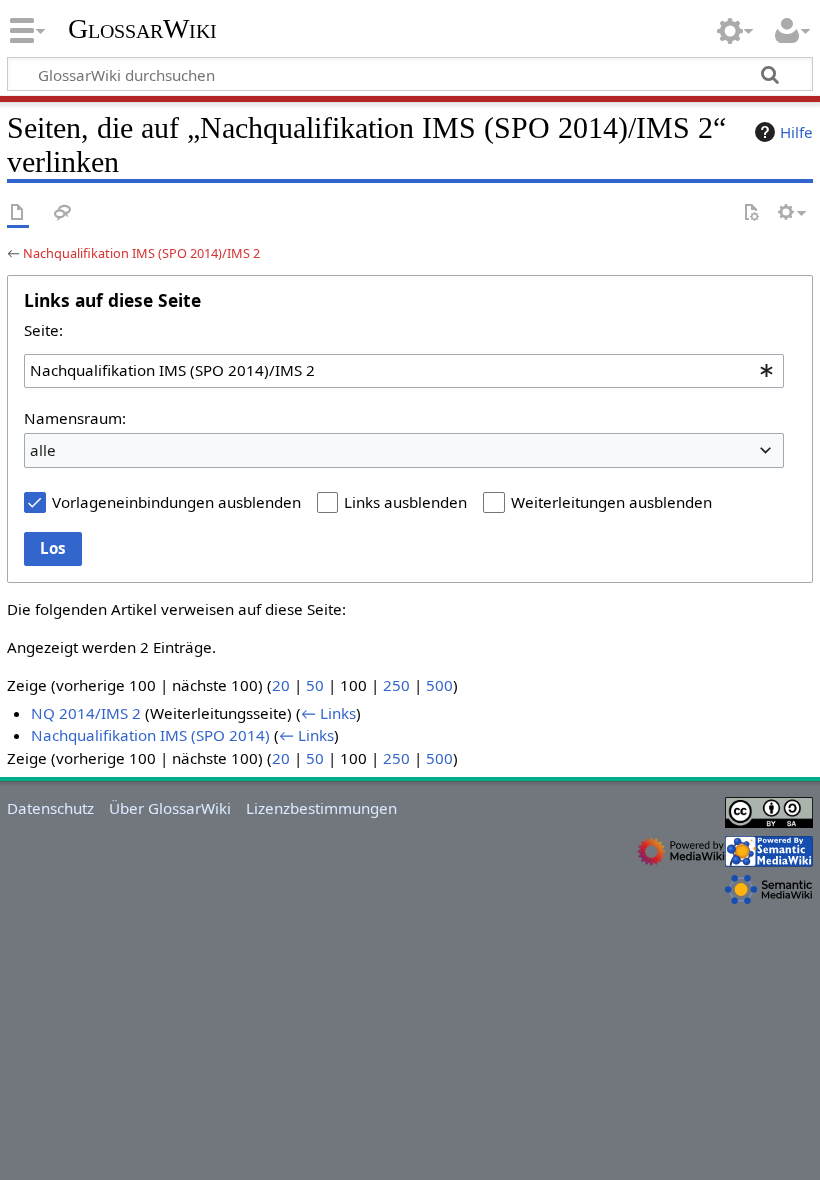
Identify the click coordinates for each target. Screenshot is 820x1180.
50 (315, 685)
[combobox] (404, 371)
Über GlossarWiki (170, 808)
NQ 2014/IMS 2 (86, 713)
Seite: (43, 330)
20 (281, 685)
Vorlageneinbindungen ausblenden (176, 502)
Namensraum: (75, 418)
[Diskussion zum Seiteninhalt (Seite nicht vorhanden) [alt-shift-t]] (63, 213)
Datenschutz (50, 808)
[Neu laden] (751, 213)
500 (439, 685)
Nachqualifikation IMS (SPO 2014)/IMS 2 (141, 253)
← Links (328, 713)
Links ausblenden (405, 502)
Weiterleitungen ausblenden (611, 502)
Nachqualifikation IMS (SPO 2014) (150, 735)
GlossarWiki (142, 29)
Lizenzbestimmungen (321, 808)
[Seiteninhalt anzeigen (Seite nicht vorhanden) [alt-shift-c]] (18, 213)
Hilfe (796, 132)
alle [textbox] (43, 450)
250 (396, 685)
